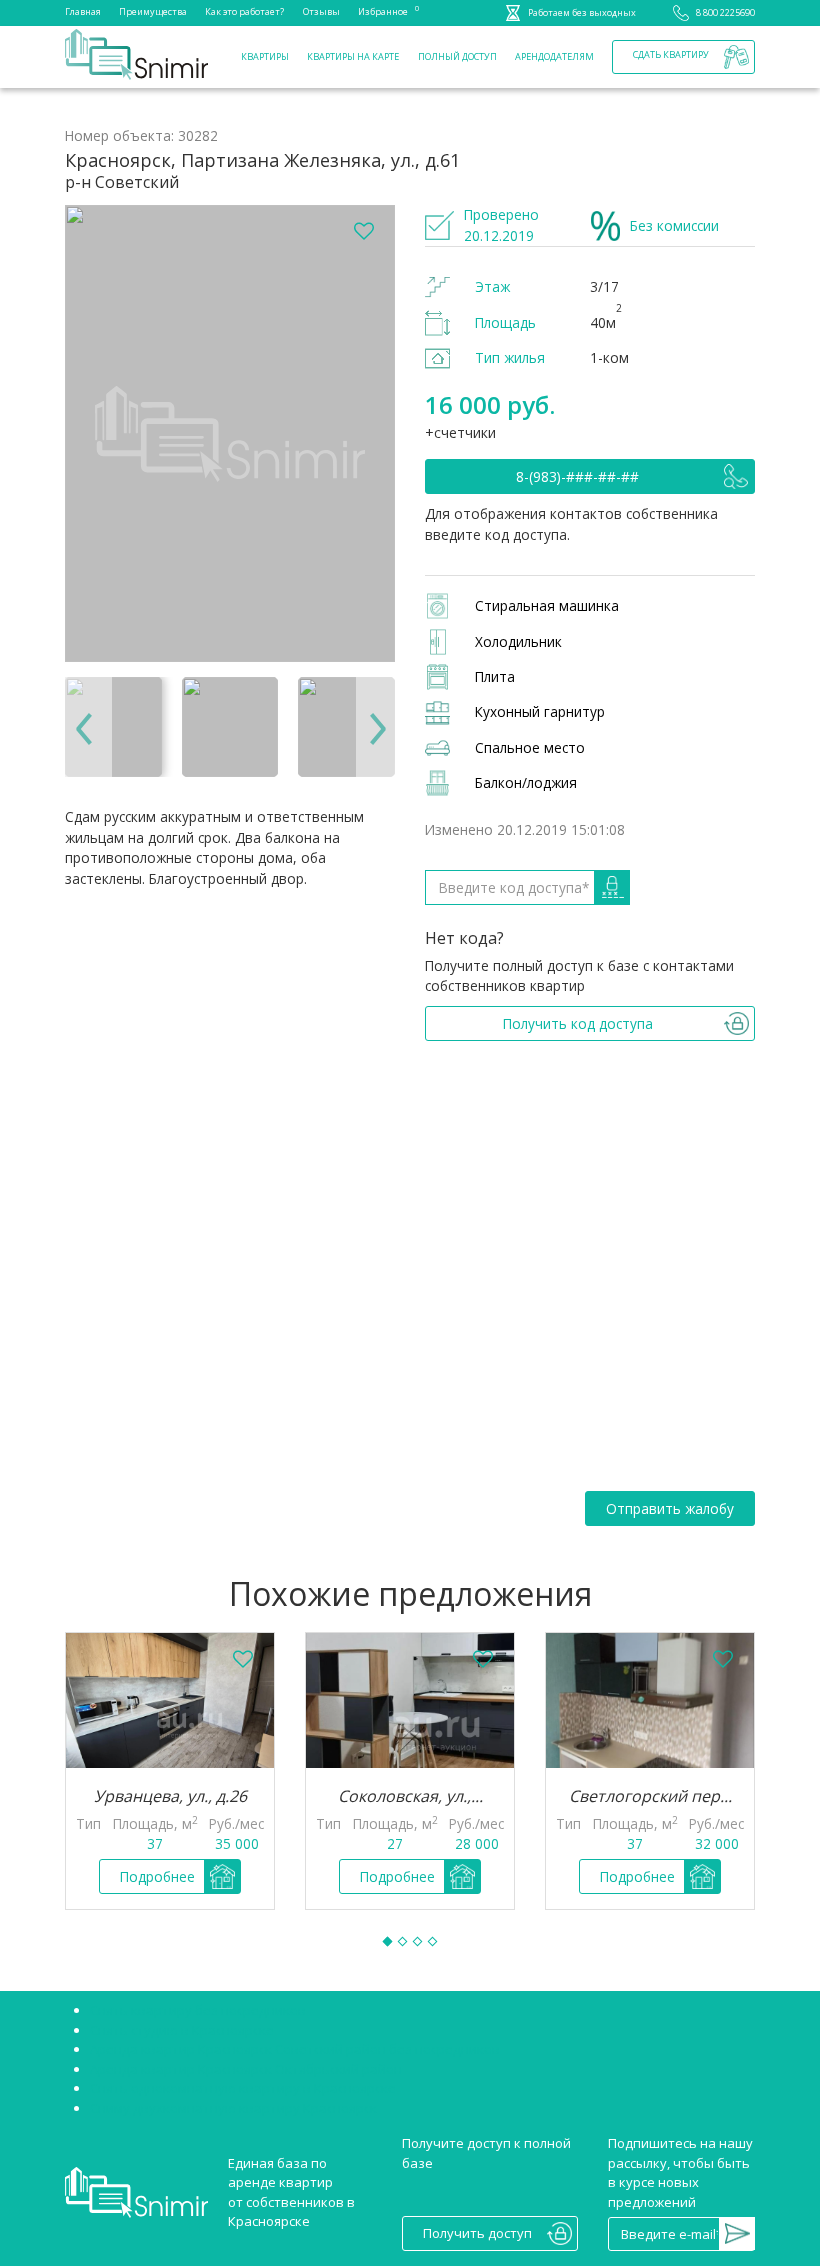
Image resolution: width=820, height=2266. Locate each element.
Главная (83, 11)
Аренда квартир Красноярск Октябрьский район (246, 2069)
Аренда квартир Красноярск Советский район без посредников (295, 2049)
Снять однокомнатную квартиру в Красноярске (243, 2088)
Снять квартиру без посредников (198, 2010)
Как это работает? (244, 11)
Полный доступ (457, 56)
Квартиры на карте (353, 56)
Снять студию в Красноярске (182, 2030)
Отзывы (321, 11)
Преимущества (153, 11)
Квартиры (265, 56)
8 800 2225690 (725, 12)
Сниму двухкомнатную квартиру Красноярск (233, 2108)
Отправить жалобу (670, 1508)
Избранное (383, 10)
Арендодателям (554, 56)
